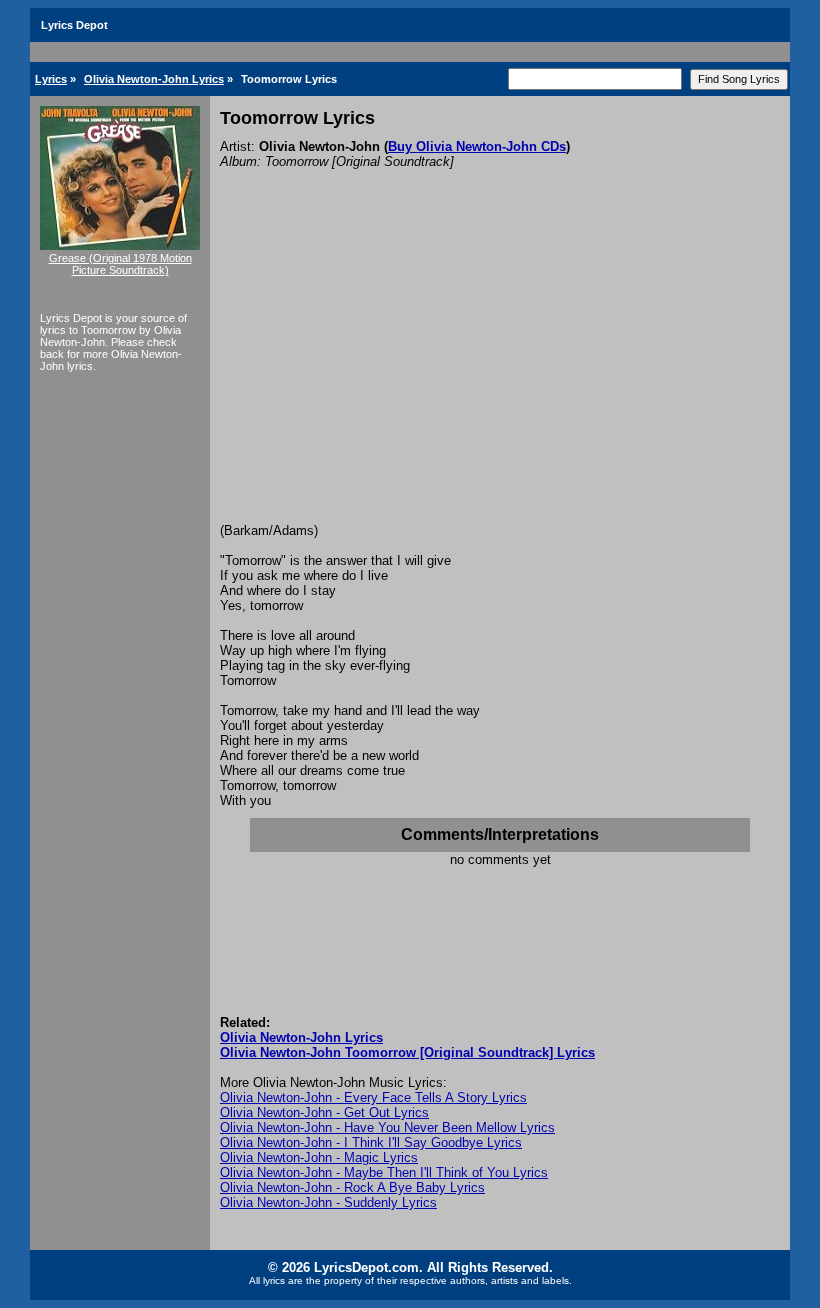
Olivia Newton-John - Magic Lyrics (319, 1157)
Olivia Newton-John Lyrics (154, 79)
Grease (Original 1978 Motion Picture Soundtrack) (120, 264)
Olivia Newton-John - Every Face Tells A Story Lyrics (373, 1097)
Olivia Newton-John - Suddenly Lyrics (328, 1202)
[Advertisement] (500, 373)
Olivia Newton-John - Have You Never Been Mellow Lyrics (387, 1127)
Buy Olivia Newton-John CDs (477, 146)
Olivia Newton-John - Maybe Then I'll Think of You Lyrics (384, 1172)
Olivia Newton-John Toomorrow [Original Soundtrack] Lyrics (407, 1052)
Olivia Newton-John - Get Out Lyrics (324, 1112)
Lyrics (51, 79)
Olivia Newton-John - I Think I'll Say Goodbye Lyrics (371, 1142)
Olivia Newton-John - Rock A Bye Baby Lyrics (352, 1187)
